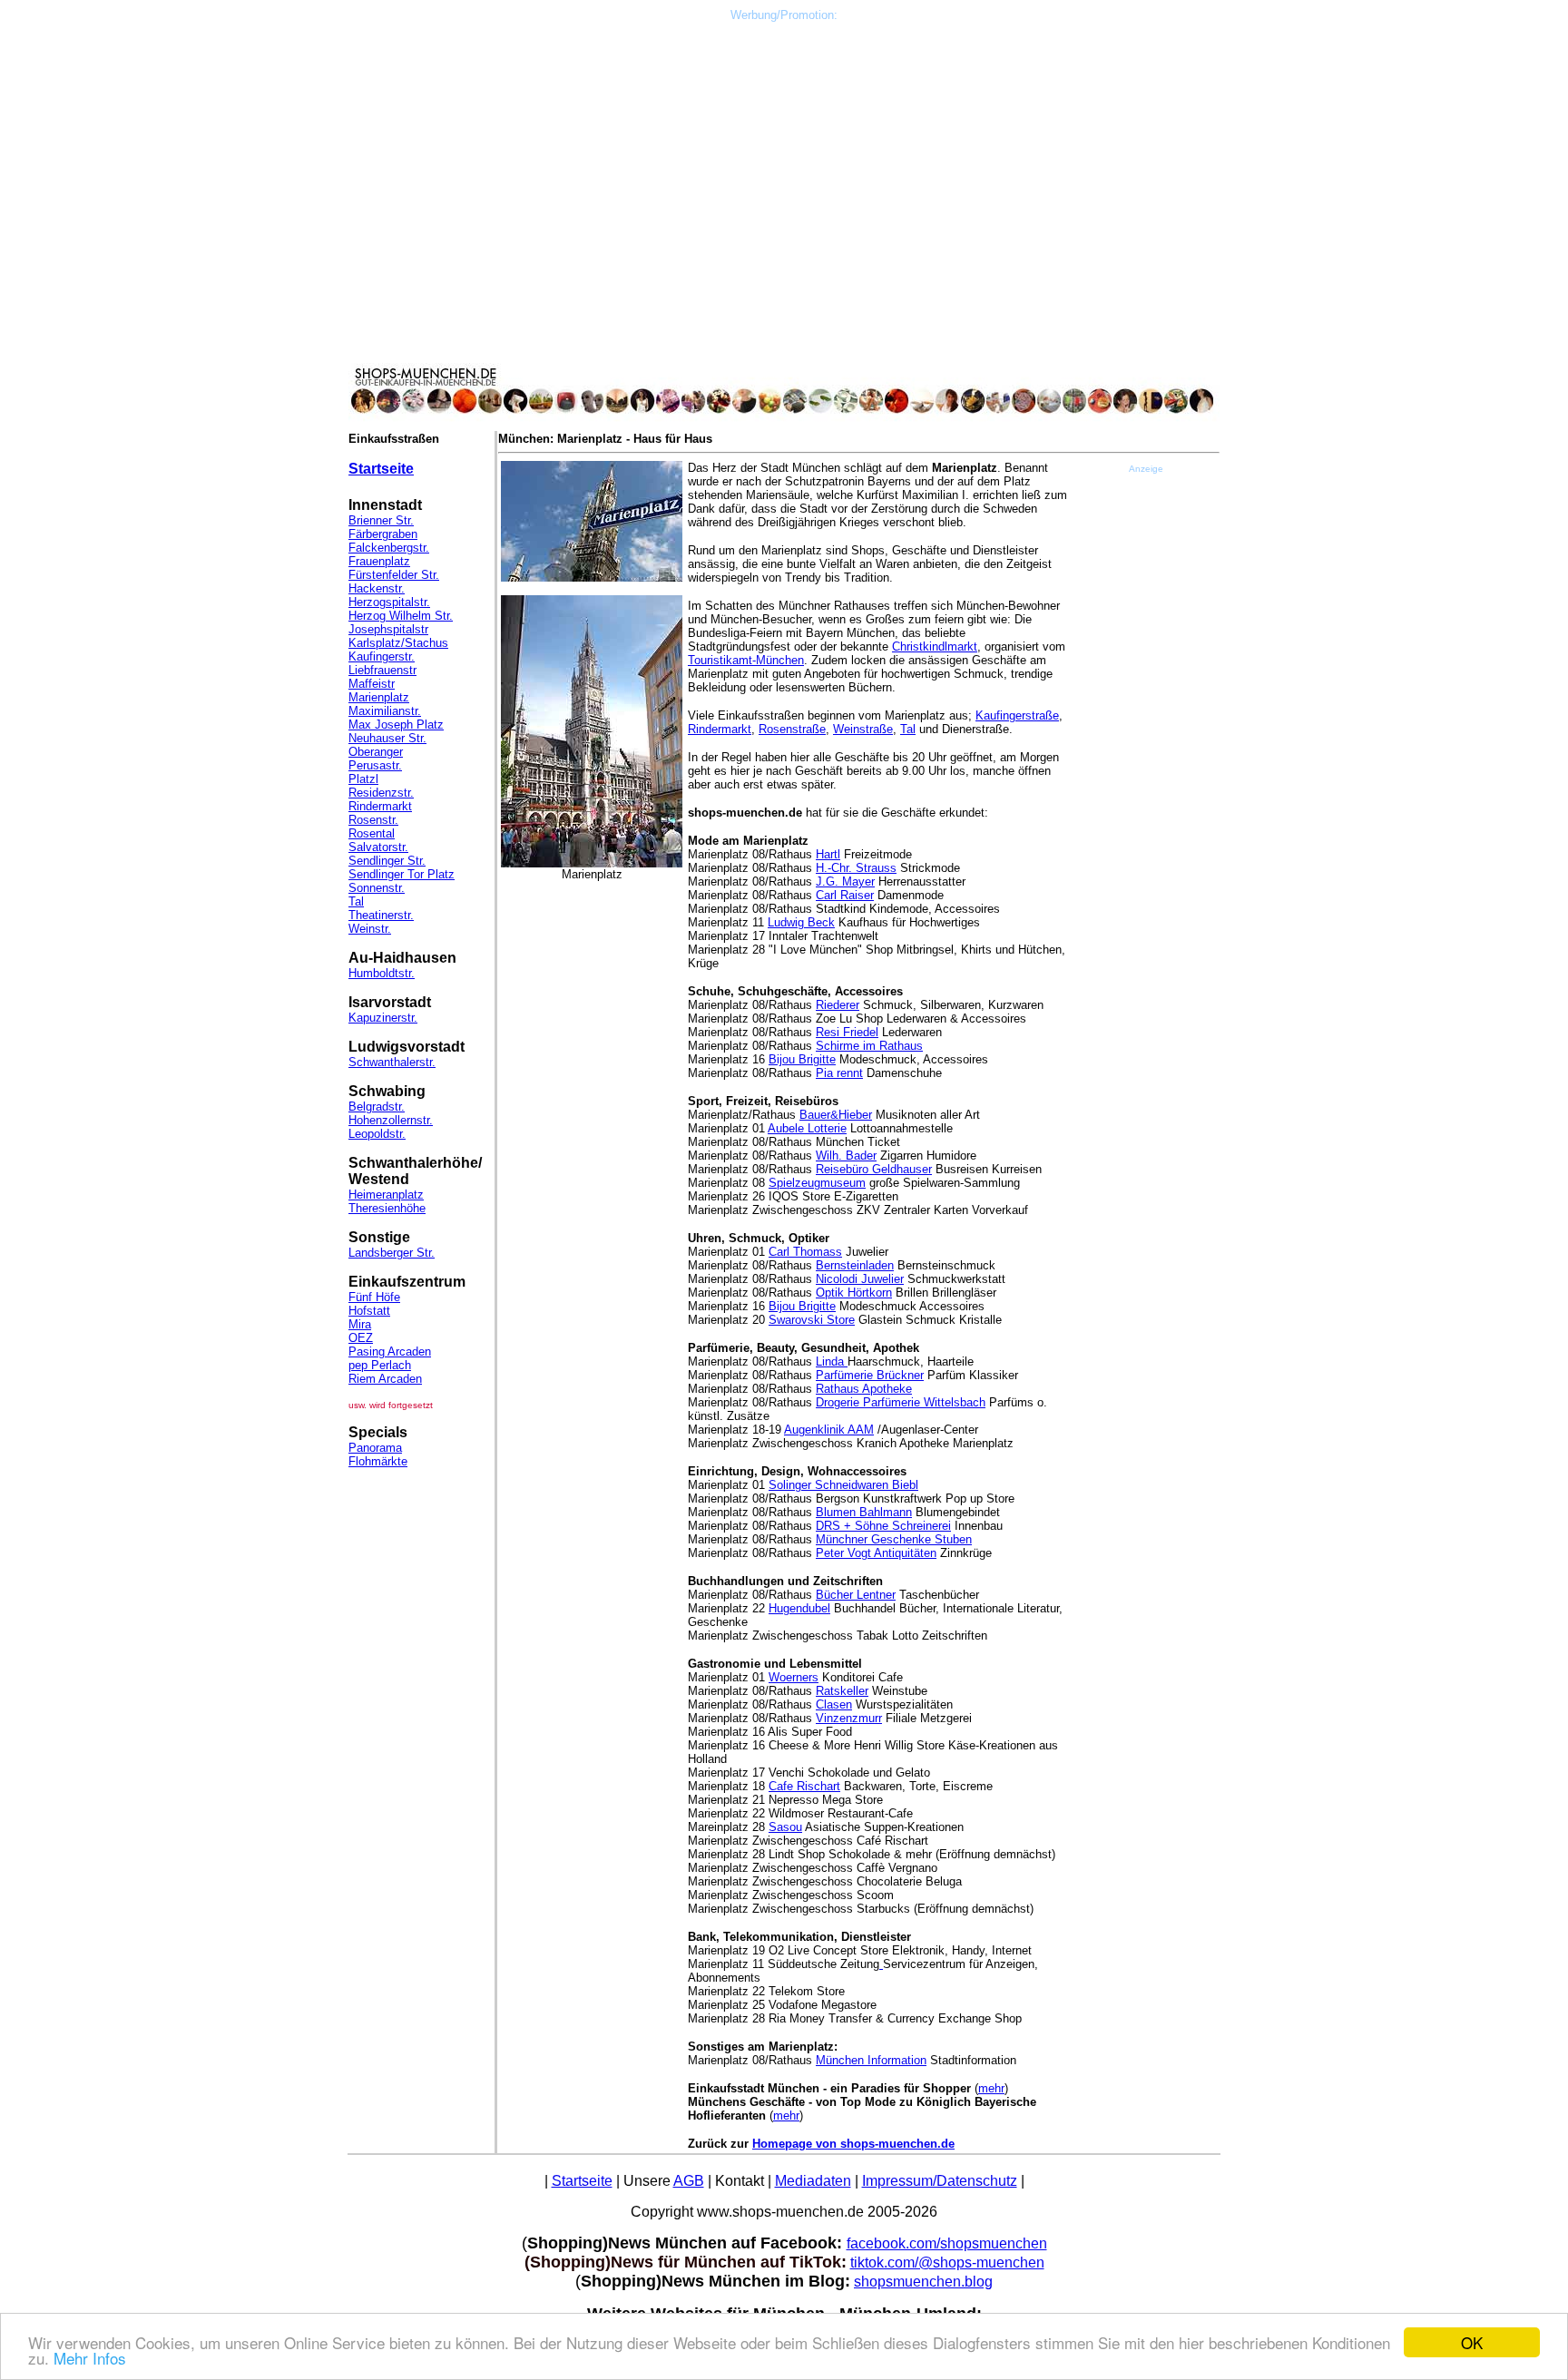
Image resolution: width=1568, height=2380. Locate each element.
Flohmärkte (378, 1461)
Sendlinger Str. (387, 861)
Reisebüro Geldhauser (874, 1169)
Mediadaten (813, 2181)
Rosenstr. (373, 820)
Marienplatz (379, 697)
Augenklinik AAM (829, 1430)
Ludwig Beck (801, 922)
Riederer (838, 1005)
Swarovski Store (812, 1320)
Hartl (828, 854)
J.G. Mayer (845, 881)
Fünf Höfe (374, 1297)
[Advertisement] (784, 63)
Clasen (834, 1704)
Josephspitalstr (388, 629)
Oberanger (376, 752)
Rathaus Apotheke (864, 1389)
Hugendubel (799, 1608)
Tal (356, 901)
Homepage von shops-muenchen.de (853, 2144)
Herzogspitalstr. (389, 602)
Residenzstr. (381, 793)
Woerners (794, 1677)
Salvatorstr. (378, 847)
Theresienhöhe (387, 1208)
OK (1472, 2342)
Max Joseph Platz (396, 725)
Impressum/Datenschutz (940, 2181)
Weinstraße (863, 729)
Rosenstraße (792, 729)
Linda (832, 1361)
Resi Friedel (847, 1032)
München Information (871, 2060)
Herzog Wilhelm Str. (401, 616)
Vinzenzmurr (849, 1718)
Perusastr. (375, 765)
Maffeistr (372, 684)
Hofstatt (369, 1311)
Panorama (375, 1448)
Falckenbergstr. (389, 548)
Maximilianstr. (385, 711)
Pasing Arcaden (390, 1352)
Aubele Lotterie (807, 1128)
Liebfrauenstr (382, 670)
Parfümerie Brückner (870, 1375)
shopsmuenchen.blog (923, 2282)
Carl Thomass (805, 1252)
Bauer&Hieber (836, 1115)
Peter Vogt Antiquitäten (876, 1553)
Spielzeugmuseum (817, 1183)
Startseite (381, 469)
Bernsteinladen (855, 1265)
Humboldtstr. (382, 973)
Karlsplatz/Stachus (398, 643)
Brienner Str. (381, 520)
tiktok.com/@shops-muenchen (947, 2262)
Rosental (372, 833)
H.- (823, 868)
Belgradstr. (377, 1107)
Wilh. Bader (846, 1156)
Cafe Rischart (804, 1786)
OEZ (361, 1338)
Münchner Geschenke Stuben (894, 1539)
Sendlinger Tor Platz (402, 874)
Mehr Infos (90, 2358)
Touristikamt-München (746, 660)
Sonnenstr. (377, 888)
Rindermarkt (380, 806)
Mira (360, 1324)
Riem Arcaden (385, 1379)
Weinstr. (370, 929)
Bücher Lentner (856, 1595)
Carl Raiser (845, 895)
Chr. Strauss (864, 868)
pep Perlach (380, 1365)
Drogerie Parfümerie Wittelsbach (901, 1402)
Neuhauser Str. (387, 738)
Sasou (785, 1827)
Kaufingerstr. (382, 656)
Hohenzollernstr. (391, 1120)
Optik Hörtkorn (854, 1293)
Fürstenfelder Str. (394, 575)
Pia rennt (839, 1073)
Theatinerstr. (381, 915)
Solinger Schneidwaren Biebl (843, 1485)
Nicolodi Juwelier (860, 1279)
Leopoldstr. (377, 1134)
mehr (991, 2088)
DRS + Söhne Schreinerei (883, 1526)
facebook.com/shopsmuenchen (947, 2243)
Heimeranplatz (386, 1195)
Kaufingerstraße (1017, 715)
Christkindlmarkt (935, 646)
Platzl (363, 779)
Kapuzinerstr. (383, 1018)
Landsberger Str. (392, 1253)
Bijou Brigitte (802, 1059)
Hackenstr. (377, 588)
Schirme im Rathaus (869, 1046)
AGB (689, 2181)
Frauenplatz (379, 561)
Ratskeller (842, 1691)
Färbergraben (383, 534)
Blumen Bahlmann (864, 1512)
